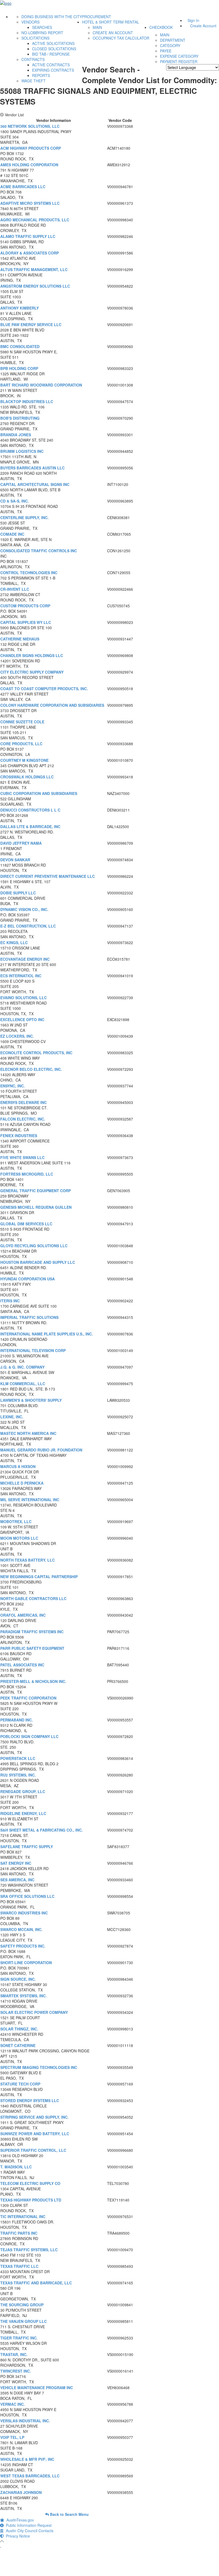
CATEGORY (170, 45)
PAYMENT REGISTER (179, 61)
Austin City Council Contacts (29, 2531)
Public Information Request (28, 2525)
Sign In (193, 20)
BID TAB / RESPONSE (51, 54)
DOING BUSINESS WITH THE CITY (52, 17)
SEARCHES (42, 27)
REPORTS (41, 75)
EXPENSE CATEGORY (179, 56)
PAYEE (166, 51)
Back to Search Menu (69, 2514)
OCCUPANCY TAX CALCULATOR (121, 38)
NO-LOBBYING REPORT (42, 33)
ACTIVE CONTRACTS (51, 65)
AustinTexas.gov (19, 2520)
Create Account (203, 26)
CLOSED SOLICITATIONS (54, 49)
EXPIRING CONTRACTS (53, 70)
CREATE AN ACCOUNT (113, 33)
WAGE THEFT (34, 81)
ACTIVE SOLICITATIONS (53, 43)
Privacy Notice (17, 2536)
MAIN (97, 27)
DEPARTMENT (173, 40)
